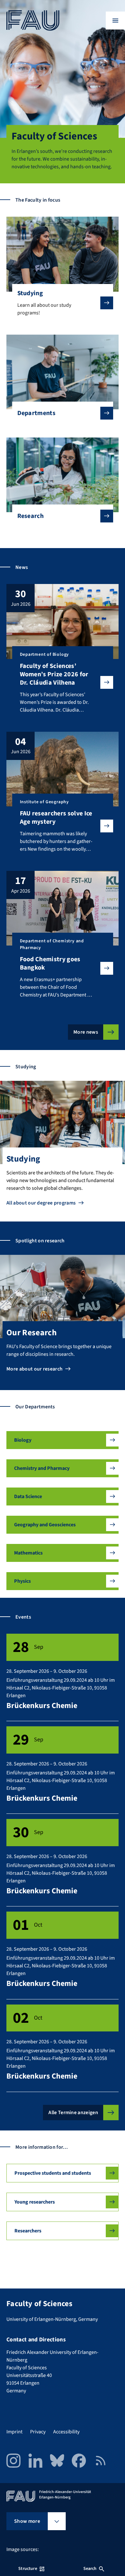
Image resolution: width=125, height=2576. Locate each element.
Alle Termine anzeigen (73, 2113)
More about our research (34, 1369)
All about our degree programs (41, 1203)
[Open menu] (115, 21)
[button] (63, 1440)
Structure (28, 2569)
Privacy (38, 2432)
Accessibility (66, 2432)
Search (90, 2569)
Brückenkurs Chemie (42, 1706)
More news (86, 1032)
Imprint (14, 2432)
